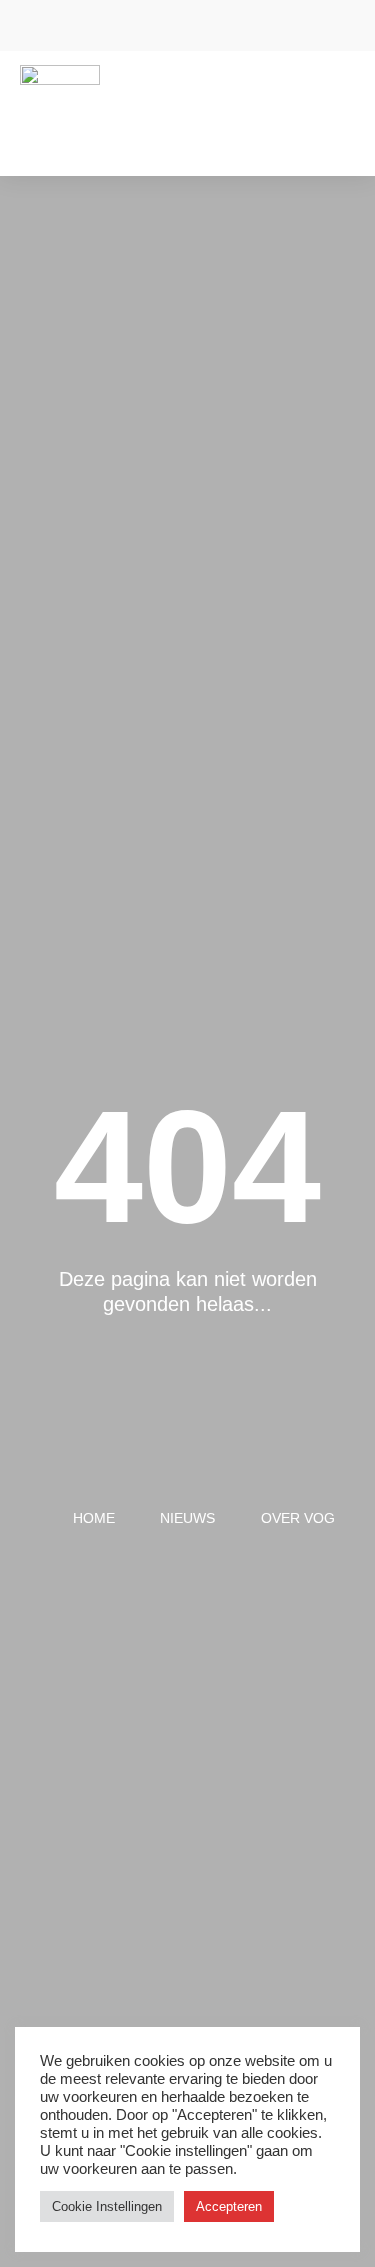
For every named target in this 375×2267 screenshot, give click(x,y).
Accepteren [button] (229, 2206)
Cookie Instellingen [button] (107, 2206)
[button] (341, 98)
